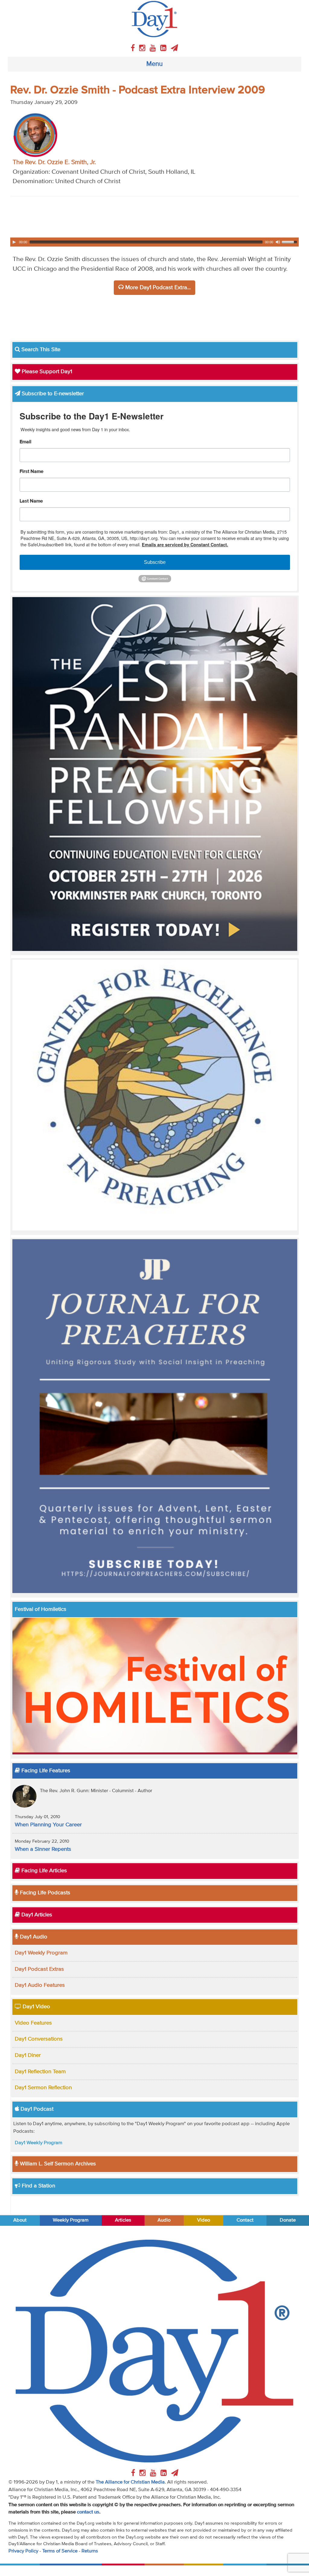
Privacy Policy (23, 2551)
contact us (88, 2512)
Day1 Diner (28, 2055)
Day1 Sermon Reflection (43, 2088)
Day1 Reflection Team (40, 2072)
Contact (245, 2220)
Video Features (33, 2023)
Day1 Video (36, 2007)
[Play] (14, 242)
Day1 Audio (33, 1937)
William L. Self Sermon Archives (57, 2164)
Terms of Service (60, 2551)
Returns (90, 2551)
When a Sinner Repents (43, 1849)
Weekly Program (71, 2220)
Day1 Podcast (36, 2109)
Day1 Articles (36, 1915)
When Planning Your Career (48, 1825)
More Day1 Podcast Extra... (157, 288)
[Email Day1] (174, 48)
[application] (155, 242)
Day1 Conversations (39, 2039)
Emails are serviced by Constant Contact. (185, 545)
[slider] (290, 241)
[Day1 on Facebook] (134, 48)
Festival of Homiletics (41, 1609)
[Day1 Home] (155, 19)
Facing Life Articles (43, 1871)
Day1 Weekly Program (41, 1953)
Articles (123, 2220)
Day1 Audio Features (40, 1985)
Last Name (31, 501)
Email (25, 442)
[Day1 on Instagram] (143, 48)
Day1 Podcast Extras (39, 1969)
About (20, 2220)
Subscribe (155, 562)
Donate (288, 2220)
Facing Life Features (45, 1771)
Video (204, 2220)
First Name (32, 472)
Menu (154, 64)
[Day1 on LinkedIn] (164, 48)
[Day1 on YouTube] (154, 48)
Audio (164, 2220)
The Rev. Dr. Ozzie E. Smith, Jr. (54, 162)
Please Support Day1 (46, 372)
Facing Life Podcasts (44, 1893)
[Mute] (278, 242)
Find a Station (38, 2186)
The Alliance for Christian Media (130, 2482)
